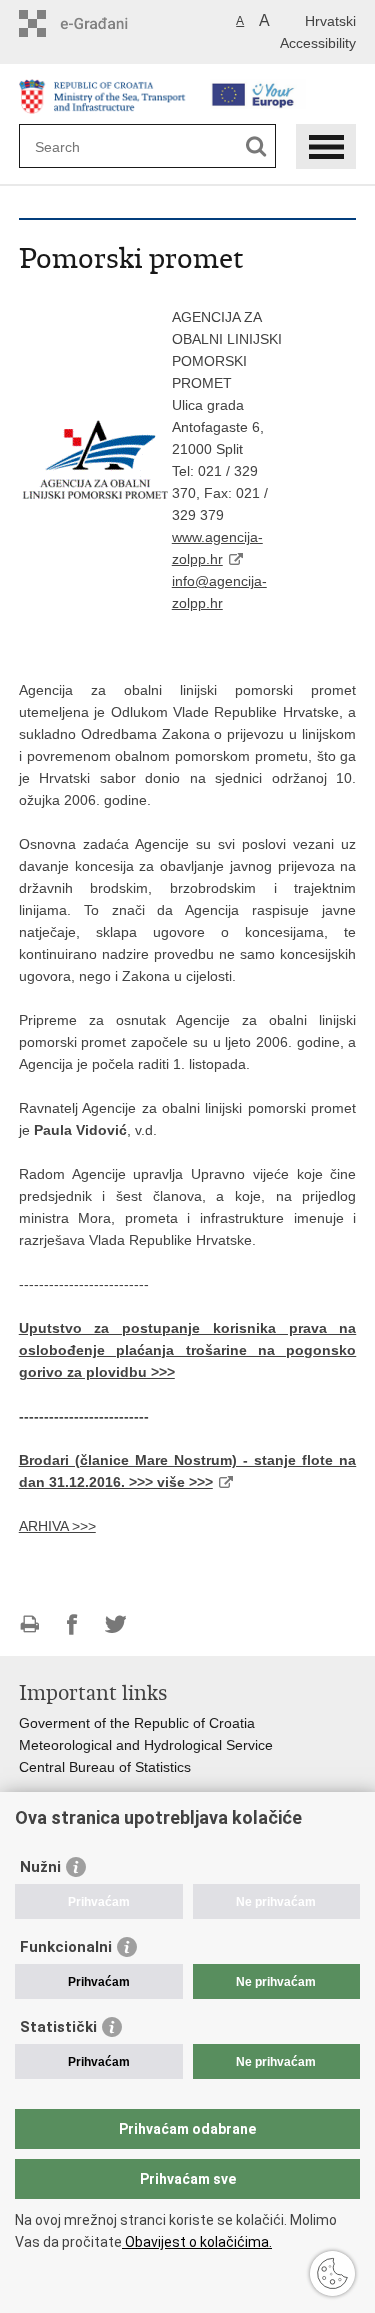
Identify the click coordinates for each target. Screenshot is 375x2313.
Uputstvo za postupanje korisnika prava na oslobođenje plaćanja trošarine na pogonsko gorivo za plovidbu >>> (188, 1350)
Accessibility (318, 43)
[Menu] (326, 146)
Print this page (29, 1624)
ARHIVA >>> (57, 1526)
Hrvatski (330, 21)
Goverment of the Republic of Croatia (137, 1723)
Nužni (40, 1867)
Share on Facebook (72, 1624)
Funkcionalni (66, 1947)
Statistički (58, 2027)
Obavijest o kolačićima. (197, 2242)
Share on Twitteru (115, 1624)
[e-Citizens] (104, 23)
